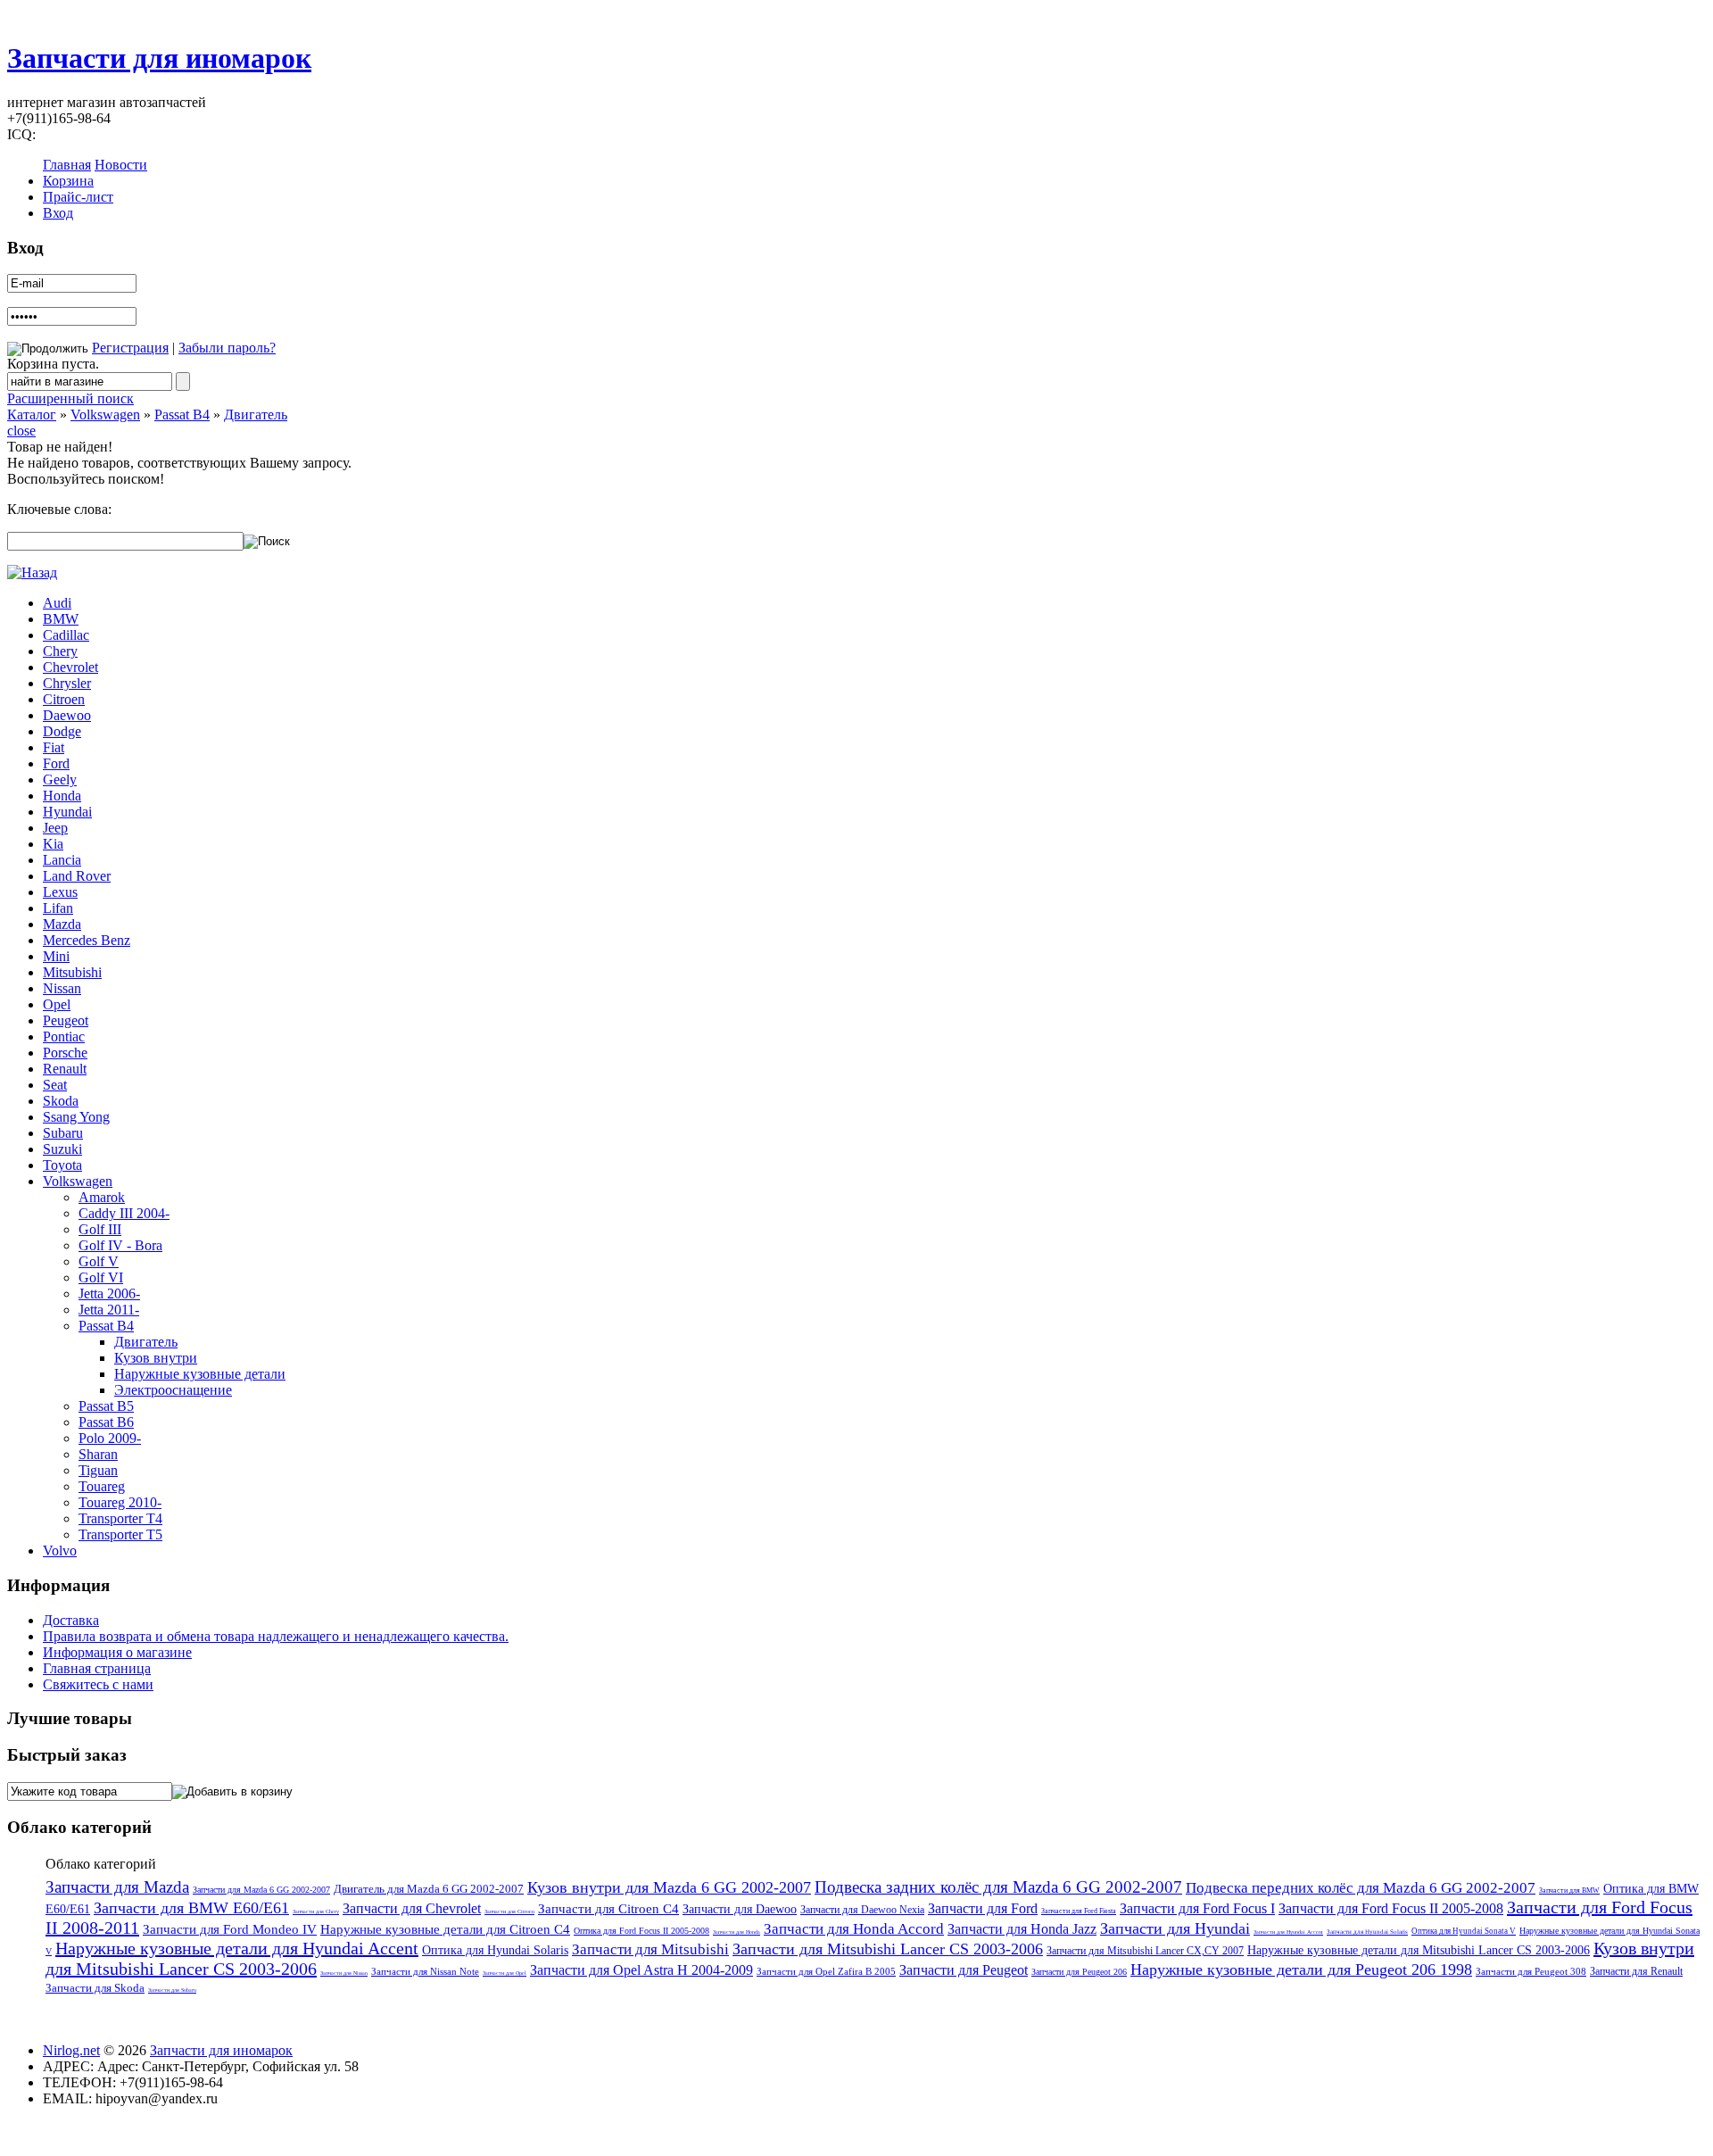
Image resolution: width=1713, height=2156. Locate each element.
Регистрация (130, 348)
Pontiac (64, 1037)
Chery (60, 651)
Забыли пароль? (227, 348)
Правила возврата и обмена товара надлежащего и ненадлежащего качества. (276, 1636)
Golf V (99, 1261)
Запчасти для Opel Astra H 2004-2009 (641, 1970)
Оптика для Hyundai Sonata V (1464, 1931)
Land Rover (77, 876)
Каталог (32, 415)
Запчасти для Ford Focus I (1197, 1908)
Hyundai (67, 812)
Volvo (60, 1551)
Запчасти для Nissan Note (425, 1971)
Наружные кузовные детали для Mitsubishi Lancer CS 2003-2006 (1419, 1950)
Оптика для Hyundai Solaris (495, 1950)
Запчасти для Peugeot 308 (1531, 1971)
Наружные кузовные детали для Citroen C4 (445, 1929)
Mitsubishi (72, 972)
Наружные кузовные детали (200, 1374)
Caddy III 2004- (124, 1213)
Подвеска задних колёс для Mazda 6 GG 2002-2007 (998, 1887)
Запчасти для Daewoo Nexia (862, 1910)
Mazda (62, 924)
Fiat (54, 747)
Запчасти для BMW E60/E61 (191, 1908)
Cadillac (66, 635)
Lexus (60, 892)
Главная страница (97, 1668)
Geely (60, 779)
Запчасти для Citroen (509, 1911)
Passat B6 (106, 1422)
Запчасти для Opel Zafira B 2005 (826, 1971)
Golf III (100, 1229)
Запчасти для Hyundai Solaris (1367, 1932)
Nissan (62, 988)
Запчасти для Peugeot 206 (1079, 1972)
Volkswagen (105, 415)
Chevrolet (70, 667)
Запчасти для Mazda (117, 1887)
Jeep (55, 828)
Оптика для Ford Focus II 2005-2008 (641, 1931)
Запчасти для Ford (983, 1908)
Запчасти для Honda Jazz (1022, 1929)
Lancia (62, 860)
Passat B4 (182, 415)
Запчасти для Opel (505, 1973)
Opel (57, 1004)
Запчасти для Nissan (344, 1973)
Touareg (102, 1486)
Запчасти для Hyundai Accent (1288, 1932)
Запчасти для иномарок (159, 58)
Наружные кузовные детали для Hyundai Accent (237, 1948)
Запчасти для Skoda (95, 1988)
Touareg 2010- (120, 1502)
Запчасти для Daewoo (740, 1909)
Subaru (63, 1133)
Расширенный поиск (70, 398)
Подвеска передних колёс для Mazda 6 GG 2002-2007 (1361, 1888)
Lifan (58, 908)
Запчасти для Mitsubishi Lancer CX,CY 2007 (1145, 1951)
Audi (57, 603)
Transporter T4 (120, 1518)
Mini (56, 956)
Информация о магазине (117, 1652)
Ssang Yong (76, 1117)
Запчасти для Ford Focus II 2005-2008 (1391, 1908)
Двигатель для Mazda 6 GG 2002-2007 (429, 1889)
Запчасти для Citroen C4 (608, 1909)
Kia (53, 844)
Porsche (65, 1053)
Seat (55, 1085)
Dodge (62, 731)
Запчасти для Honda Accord (854, 1929)
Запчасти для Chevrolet (412, 1908)
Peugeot (66, 1020)
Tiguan (98, 1470)
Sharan (98, 1454)
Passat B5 (106, 1406)
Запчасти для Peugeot (964, 1970)
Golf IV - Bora (120, 1245)
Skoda (61, 1101)
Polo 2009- (110, 1438)
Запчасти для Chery (316, 1911)
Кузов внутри (156, 1358)
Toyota (62, 1165)
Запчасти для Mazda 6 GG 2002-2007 (261, 1890)
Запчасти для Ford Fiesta (1079, 1911)
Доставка (71, 1620)
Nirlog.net (71, 2050)
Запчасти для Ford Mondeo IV (230, 1929)
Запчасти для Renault (1636, 1971)
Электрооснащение (173, 1390)
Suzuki (62, 1149)
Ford (56, 763)
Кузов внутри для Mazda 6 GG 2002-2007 (669, 1887)
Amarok (102, 1197)
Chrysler (67, 683)
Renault (65, 1069)
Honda (62, 796)
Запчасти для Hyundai (1175, 1928)
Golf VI (101, 1277)
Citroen (64, 699)
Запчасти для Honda (737, 1932)
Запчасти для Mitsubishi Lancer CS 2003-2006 (888, 1949)
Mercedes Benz (87, 940)
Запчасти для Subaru (172, 1990)
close (21, 431)
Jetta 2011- (109, 1310)
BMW (61, 619)
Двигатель (256, 415)
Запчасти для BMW (1569, 1891)
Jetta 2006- (109, 1294)
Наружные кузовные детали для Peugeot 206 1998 (1301, 1969)
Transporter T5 (120, 1534)
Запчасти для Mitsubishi (650, 1949)
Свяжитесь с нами (98, 1684)
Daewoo (67, 715)
